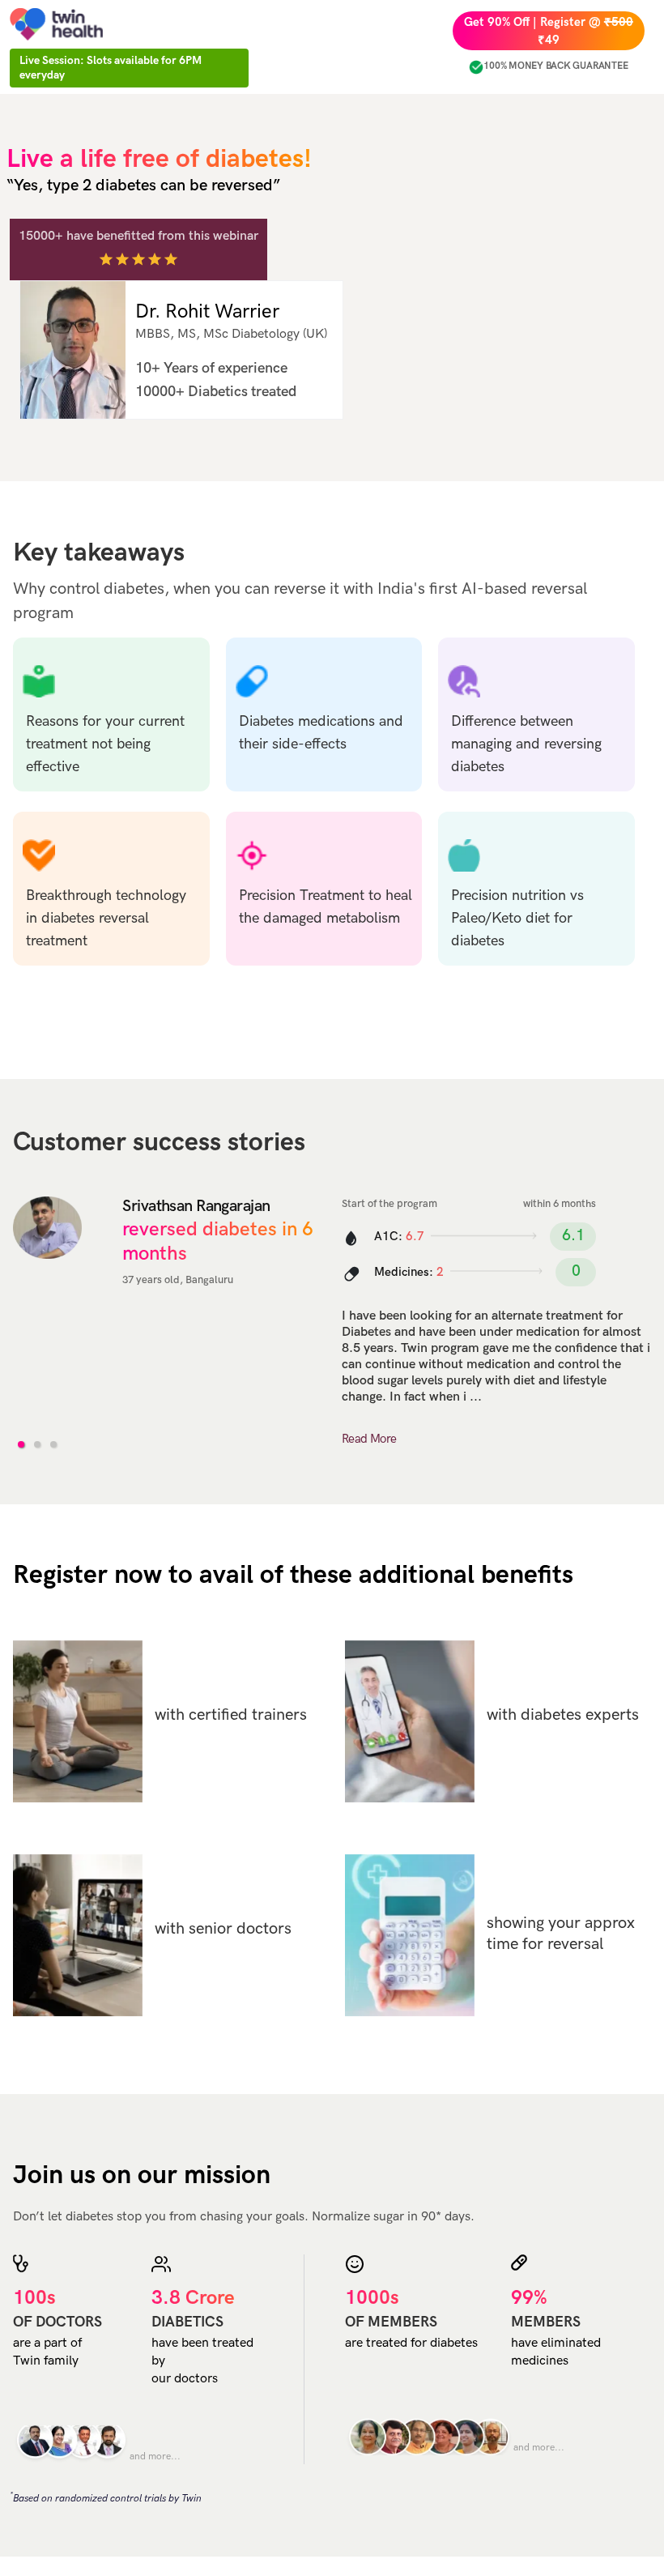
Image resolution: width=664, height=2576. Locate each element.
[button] (21, 1444)
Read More (369, 1439)
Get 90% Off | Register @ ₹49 (549, 31)
